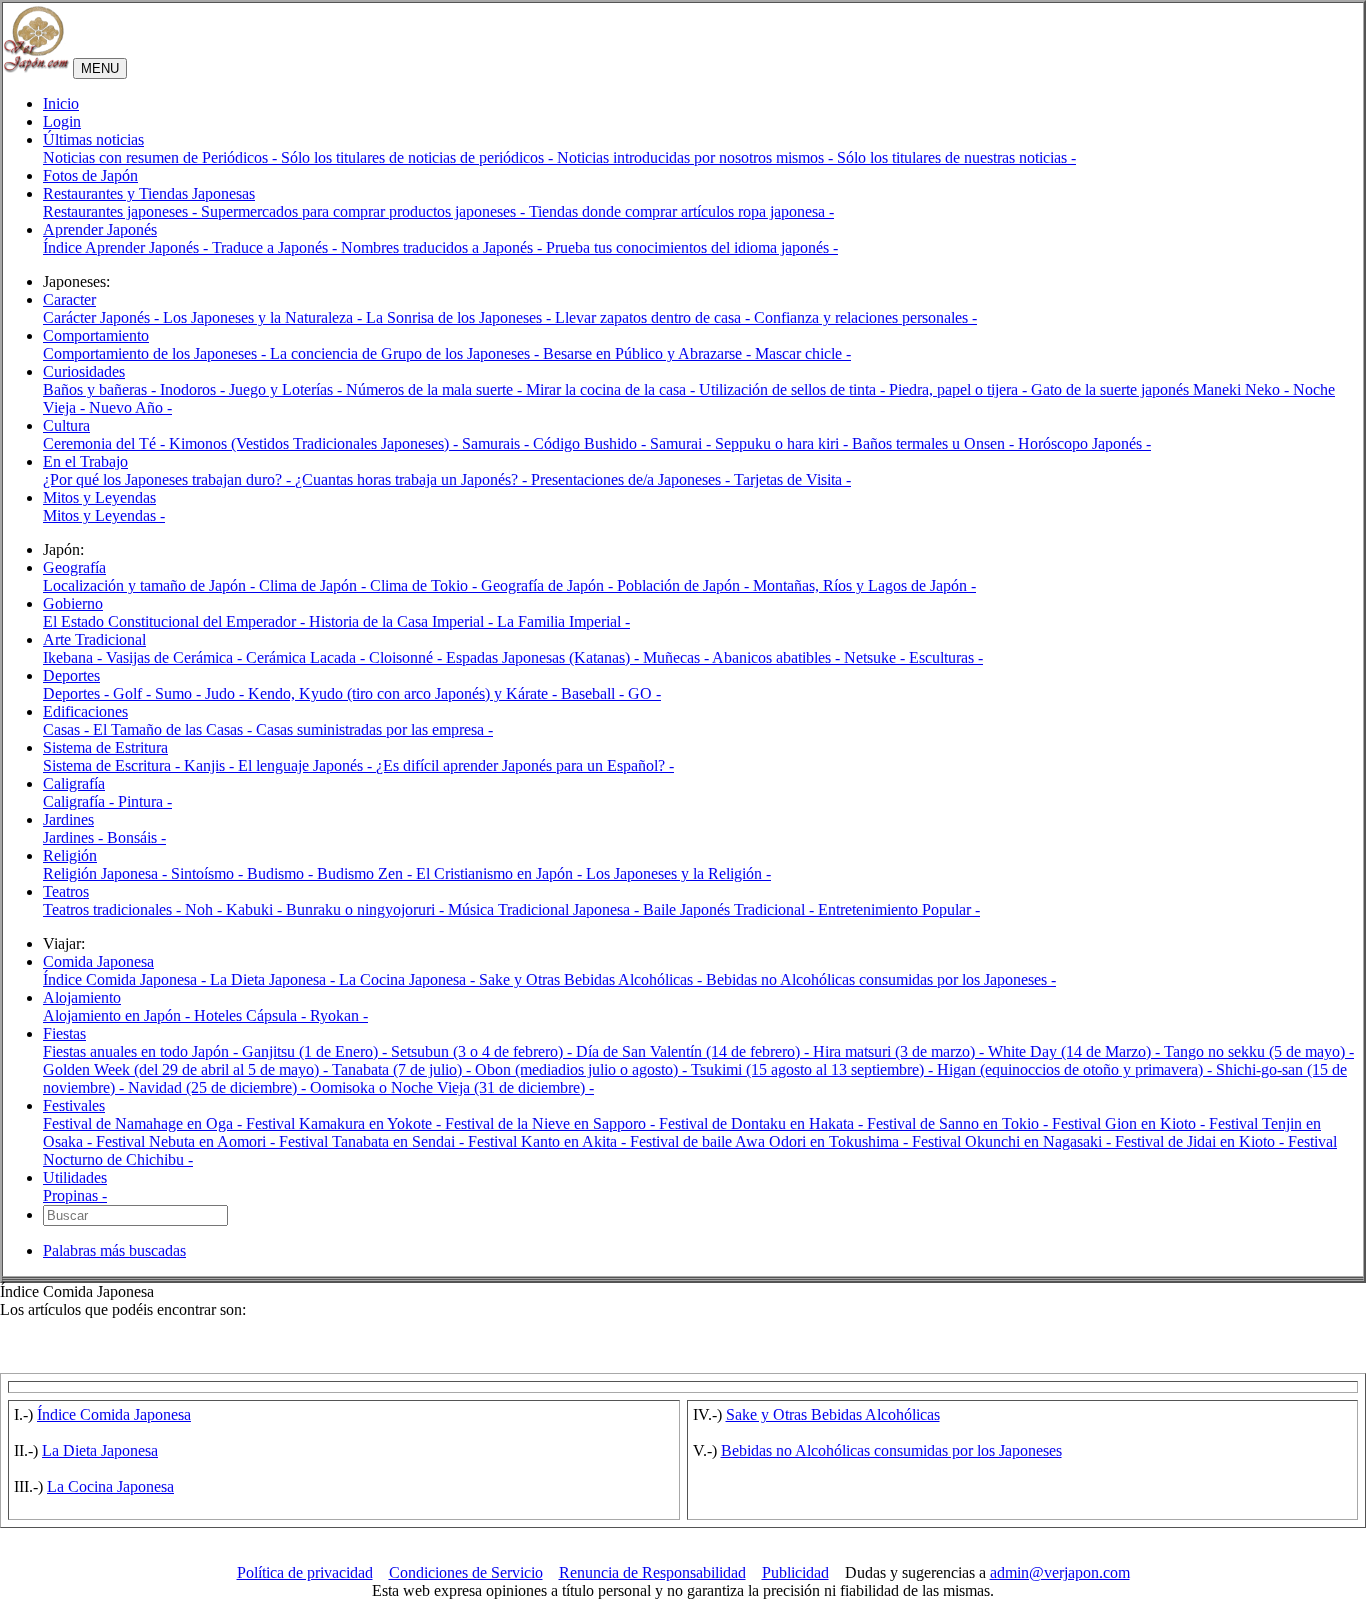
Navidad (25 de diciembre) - (219, 1087)
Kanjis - (211, 765)
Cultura (66, 425)
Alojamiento (82, 997)
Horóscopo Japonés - (1084, 443)
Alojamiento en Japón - (118, 1015)
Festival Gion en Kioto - (1130, 1123)
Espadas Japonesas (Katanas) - (544, 657)
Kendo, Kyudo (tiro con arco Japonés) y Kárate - (404, 693)
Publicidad (795, 1572)
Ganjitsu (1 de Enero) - (316, 1051)
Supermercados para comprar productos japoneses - (365, 211)
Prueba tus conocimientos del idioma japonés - (692, 247)
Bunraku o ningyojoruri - (367, 909)
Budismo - (282, 873)
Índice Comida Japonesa (114, 1414)
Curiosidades (84, 371)
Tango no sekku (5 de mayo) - (1259, 1051)
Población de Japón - (685, 585)
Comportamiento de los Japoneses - (156, 353)
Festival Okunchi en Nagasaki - (1013, 1141)
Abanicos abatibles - (778, 657)
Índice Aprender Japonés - (127, 247)
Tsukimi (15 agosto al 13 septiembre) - (814, 1069)
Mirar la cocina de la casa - (612, 389)
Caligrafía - (80, 801)
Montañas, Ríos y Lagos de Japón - (864, 585)
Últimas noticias (93, 139)
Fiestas (64, 1033)
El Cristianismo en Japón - (501, 873)
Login (62, 121)
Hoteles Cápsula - (252, 1015)
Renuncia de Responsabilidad (652, 1572)
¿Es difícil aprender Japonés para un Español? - (525, 765)
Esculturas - (946, 657)
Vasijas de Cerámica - (176, 657)
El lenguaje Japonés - (307, 765)
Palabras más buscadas (114, 1250)
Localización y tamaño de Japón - (151, 585)
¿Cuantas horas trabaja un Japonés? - (413, 479)
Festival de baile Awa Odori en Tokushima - (771, 1141)
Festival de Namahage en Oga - (144, 1123)
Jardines (68, 819)
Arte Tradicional (94, 639)
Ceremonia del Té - (106, 443)
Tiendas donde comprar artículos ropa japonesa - (681, 211)
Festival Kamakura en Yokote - (345, 1123)
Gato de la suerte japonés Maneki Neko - (1162, 389)
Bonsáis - (136, 837)
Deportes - (78, 693)
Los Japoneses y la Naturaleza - (264, 317)
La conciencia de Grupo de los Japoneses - (406, 353)
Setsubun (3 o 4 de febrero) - (483, 1051)
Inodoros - (194, 389)
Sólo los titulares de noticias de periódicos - (419, 157)
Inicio (61, 103)
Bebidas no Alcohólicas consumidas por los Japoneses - (881, 979)
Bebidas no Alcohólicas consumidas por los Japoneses (891, 1450)
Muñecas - (677, 657)
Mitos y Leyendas (99, 497)
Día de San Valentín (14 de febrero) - (694, 1051)
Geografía (74, 567)
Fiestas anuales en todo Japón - (142, 1051)
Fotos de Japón (90, 175)
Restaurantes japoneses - (122, 211)
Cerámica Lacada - (307, 657)
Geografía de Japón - (549, 585)
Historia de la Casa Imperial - (403, 621)
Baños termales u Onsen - (935, 443)
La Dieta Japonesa (100, 1450)
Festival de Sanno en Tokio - (959, 1123)
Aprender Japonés (100, 229)
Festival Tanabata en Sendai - (373, 1141)
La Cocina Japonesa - (409, 979)
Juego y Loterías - (287, 389)
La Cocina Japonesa (110, 1486)
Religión (70, 855)
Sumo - (180, 693)
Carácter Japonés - (103, 317)
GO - (644, 693)
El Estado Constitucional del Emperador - (176, 621)
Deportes (71, 675)
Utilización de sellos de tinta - (794, 389)
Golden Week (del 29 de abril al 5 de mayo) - (187, 1069)
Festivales (74, 1105)
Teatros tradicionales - (114, 909)
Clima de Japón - (314, 585)
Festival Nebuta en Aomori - (187, 1141)
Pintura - (145, 801)
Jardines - (75, 837)
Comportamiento (96, 335)
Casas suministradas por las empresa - (374, 729)
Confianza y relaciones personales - (865, 317)
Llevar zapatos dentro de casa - (654, 317)
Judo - (226, 693)
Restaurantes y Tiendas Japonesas (149, 193)
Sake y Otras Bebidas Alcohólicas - (592, 979)
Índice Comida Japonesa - (126, 979)
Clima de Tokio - (425, 585)
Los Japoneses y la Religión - (678, 873)
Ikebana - (74, 657)
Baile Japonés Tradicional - (730, 909)
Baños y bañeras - (101, 389)
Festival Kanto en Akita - (549, 1141)
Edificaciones (85, 711)
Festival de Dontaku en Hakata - (763, 1123)
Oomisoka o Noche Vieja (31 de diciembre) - (452, 1087)
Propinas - (75, 1195)
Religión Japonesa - (107, 873)
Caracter (69, 299)
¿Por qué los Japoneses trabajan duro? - (169, 479)
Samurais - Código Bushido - (556, 443)
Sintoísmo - (209, 873)
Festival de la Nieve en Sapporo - (552, 1123)
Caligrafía (74, 783)
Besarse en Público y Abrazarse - (649, 353)
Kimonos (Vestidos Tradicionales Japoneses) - (315, 443)
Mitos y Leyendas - (104, 515)
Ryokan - (339, 1015)
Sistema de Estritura (105, 747)
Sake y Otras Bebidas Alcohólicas (833, 1414)
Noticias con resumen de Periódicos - (162, 157)
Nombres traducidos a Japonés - (443, 247)
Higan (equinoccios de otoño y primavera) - (1076, 1069)
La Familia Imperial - (563, 621)
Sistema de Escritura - (113, 765)
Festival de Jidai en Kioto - (1201, 1141)
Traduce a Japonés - (276, 247)
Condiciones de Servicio (466, 1572)
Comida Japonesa (98, 961)
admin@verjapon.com (1060, 1572)
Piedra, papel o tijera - (960, 389)
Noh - (205, 909)
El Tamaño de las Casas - (174, 729)
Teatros (66, 891)
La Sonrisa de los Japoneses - (460, 317)
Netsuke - (876, 657)
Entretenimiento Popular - (899, 909)
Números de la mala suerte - (436, 389)
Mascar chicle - (803, 353)
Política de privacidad (305, 1572)
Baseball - (594, 693)
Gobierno (73, 603)
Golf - (134, 693)
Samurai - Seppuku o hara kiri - (751, 443)
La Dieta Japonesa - (274, 979)
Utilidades (75, 1177)
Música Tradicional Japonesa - (545, 909)
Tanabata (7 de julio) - (403, 1069)
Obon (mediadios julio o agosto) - (583, 1069)
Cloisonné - (407, 657)
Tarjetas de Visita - (792, 479)
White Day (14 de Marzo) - (1076, 1051)
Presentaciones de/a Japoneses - (632, 479)
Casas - (68, 729)
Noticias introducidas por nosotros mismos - (697, 157)
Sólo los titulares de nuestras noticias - (956, 157)
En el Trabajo (85, 461)
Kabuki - (256, 909)
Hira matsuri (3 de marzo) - (900, 1051)
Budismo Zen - (366, 873)
